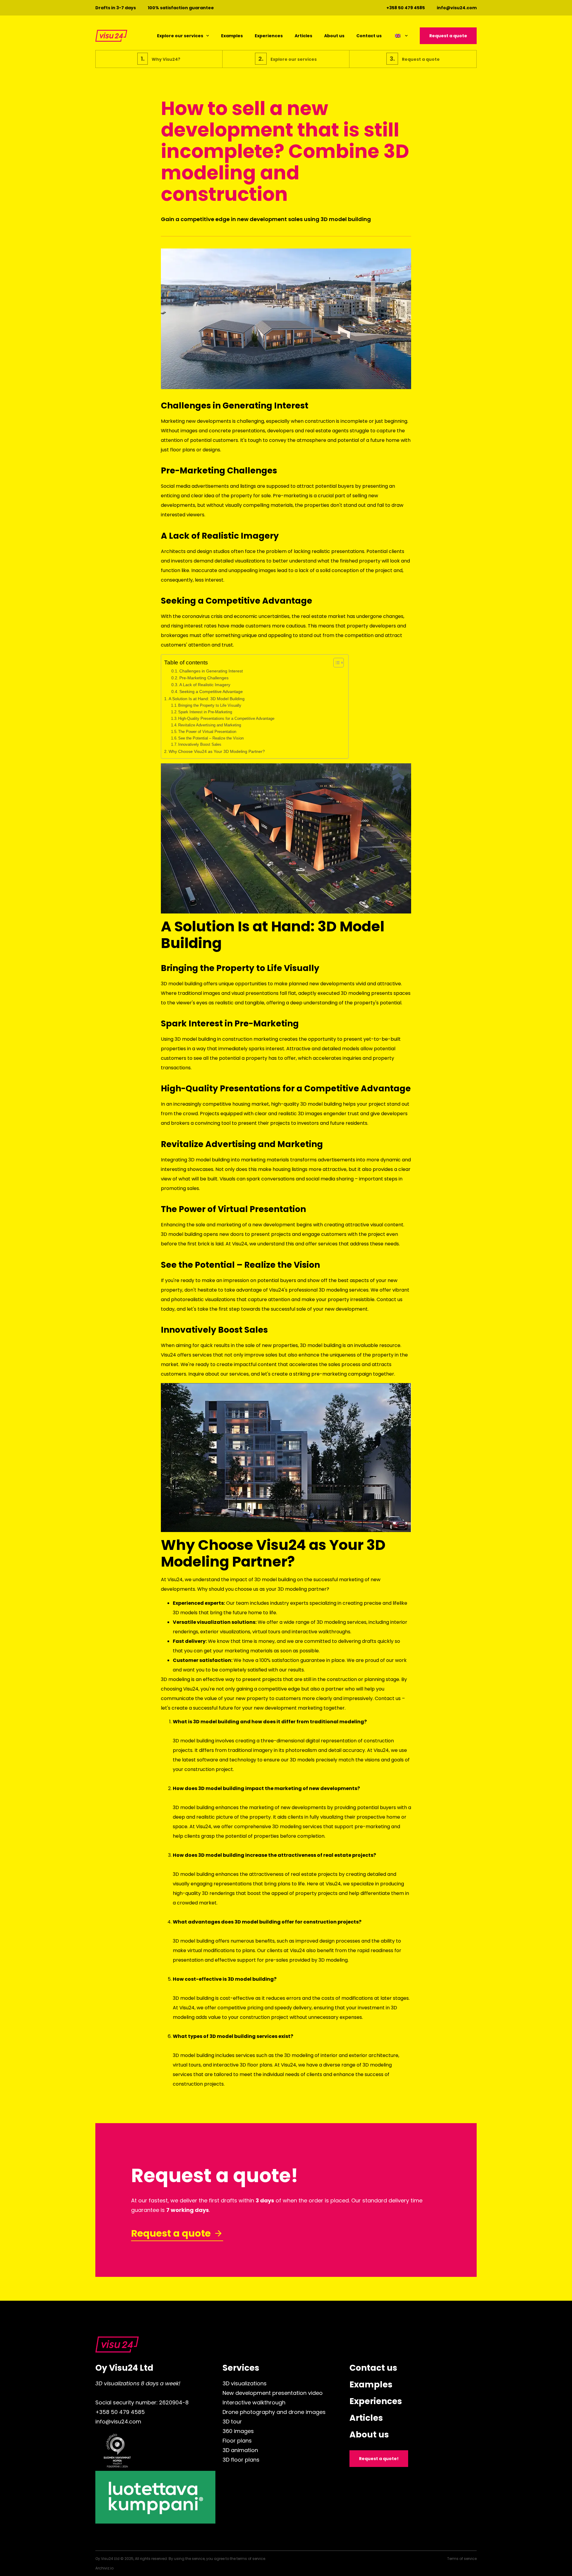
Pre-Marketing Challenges (204, 678)
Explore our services (180, 36)
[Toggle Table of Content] (336, 663)
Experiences (269, 36)
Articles (303, 36)
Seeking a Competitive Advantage (211, 692)
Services (241, 2368)
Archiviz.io (104, 2568)
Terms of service (462, 2559)
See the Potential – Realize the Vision (211, 738)
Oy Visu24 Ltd (124, 2368)
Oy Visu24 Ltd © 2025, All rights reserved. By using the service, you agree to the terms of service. (181, 2559)
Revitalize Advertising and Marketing (210, 725)
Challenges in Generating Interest (211, 671)
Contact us (369, 36)
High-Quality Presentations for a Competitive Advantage (226, 718)
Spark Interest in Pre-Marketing (205, 712)
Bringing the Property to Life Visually (210, 705)
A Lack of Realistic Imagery (205, 685)
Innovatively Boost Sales (200, 744)
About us (334, 36)
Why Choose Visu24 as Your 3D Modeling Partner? (217, 751)
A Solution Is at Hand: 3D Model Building (207, 699)
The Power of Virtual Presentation (207, 732)
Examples (232, 36)
